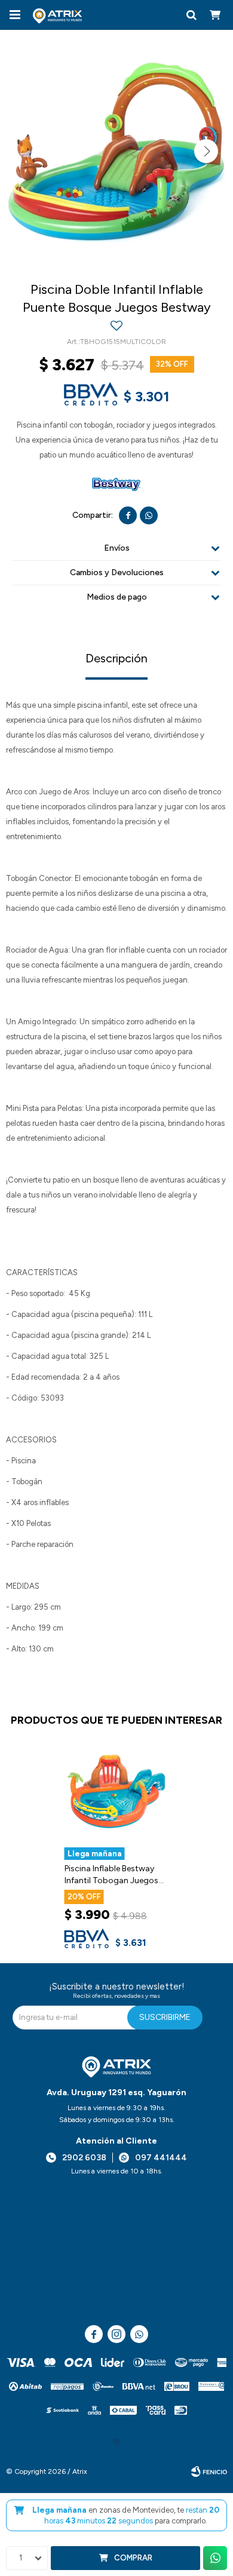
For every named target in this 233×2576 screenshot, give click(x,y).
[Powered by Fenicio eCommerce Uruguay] (209, 2471)
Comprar (133, 2558)
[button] (191, 15)
